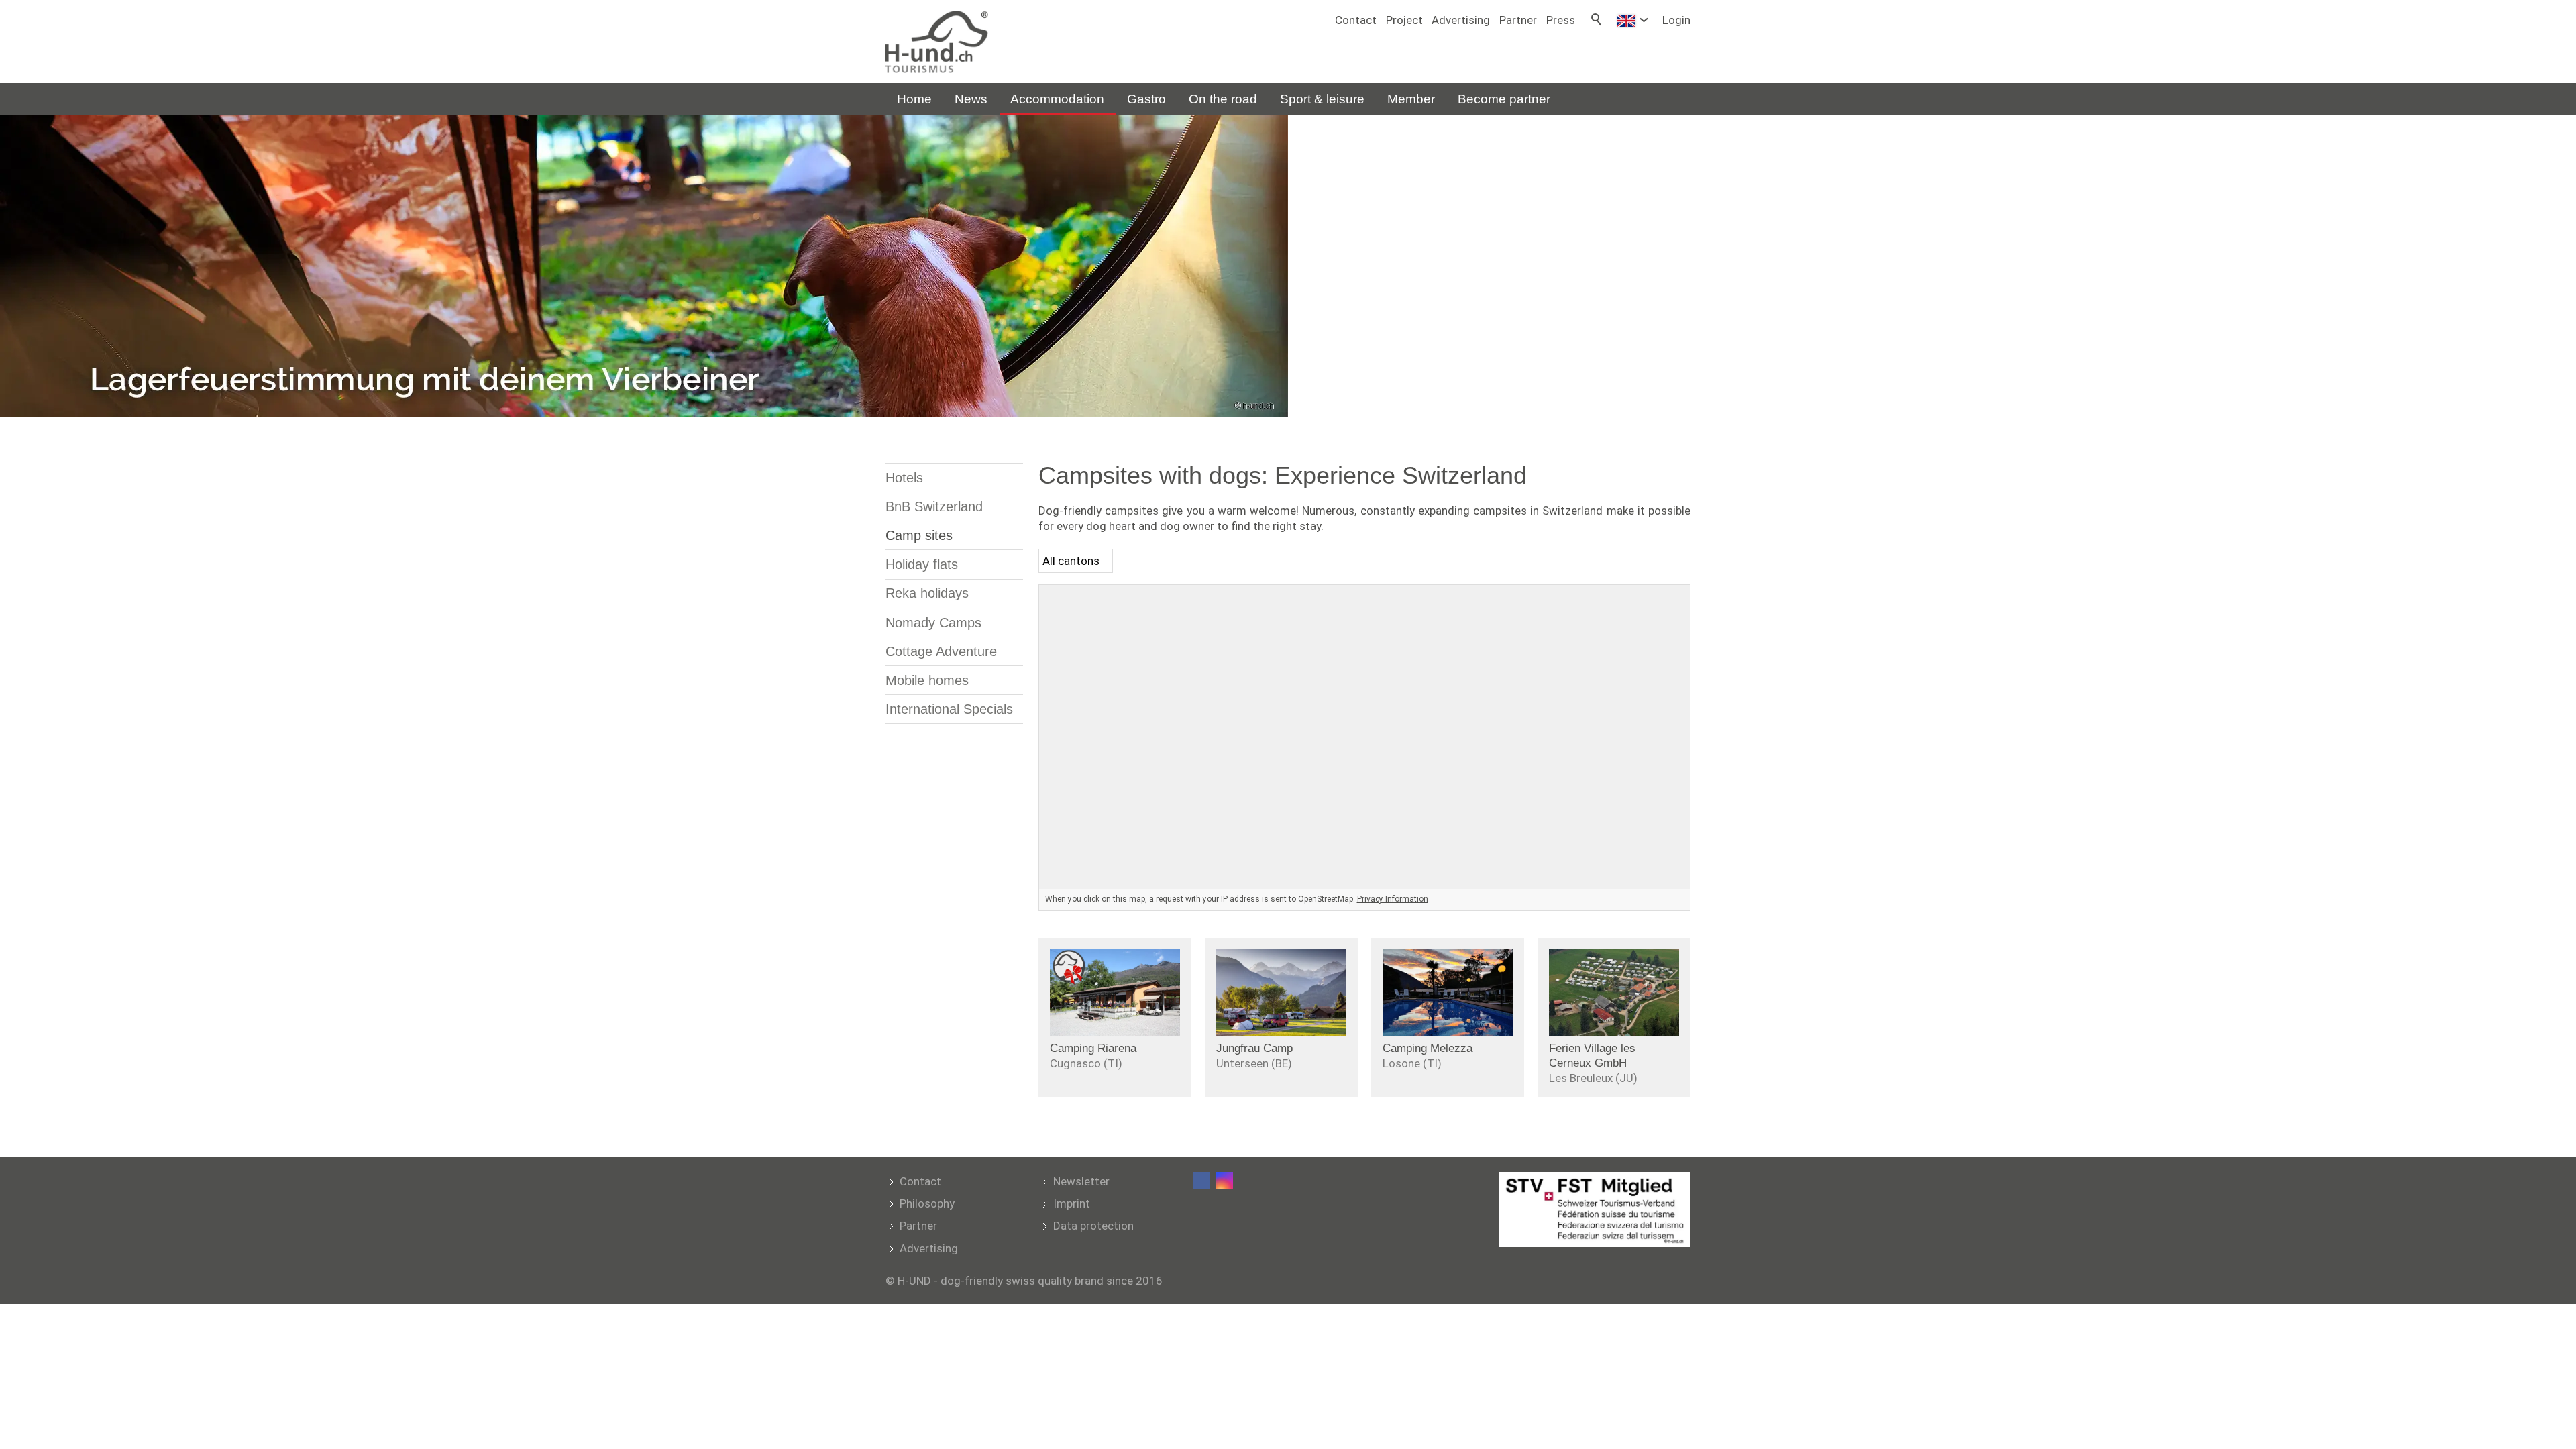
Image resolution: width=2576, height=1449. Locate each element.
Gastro (1146, 99)
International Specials (949, 709)
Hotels (904, 478)
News (971, 99)
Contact (1356, 20)
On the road (1223, 99)
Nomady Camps (933, 623)
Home (914, 99)
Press (1561, 20)
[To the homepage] (937, 42)
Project (1404, 20)
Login (1676, 20)
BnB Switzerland (934, 506)
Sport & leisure (1322, 99)
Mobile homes (927, 680)
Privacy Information (1393, 899)
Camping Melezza (1428, 1048)
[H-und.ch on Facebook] (1201, 1181)
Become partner (1504, 99)
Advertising (1461, 20)
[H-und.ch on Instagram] (1224, 1181)
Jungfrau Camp (1254, 1048)
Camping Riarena (1093, 1048)
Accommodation (1057, 99)
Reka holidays (927, 593)
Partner (1518, 20)
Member (1411, 99)
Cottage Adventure (941, 651)
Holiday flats (922, 564)
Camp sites (919, 535)
